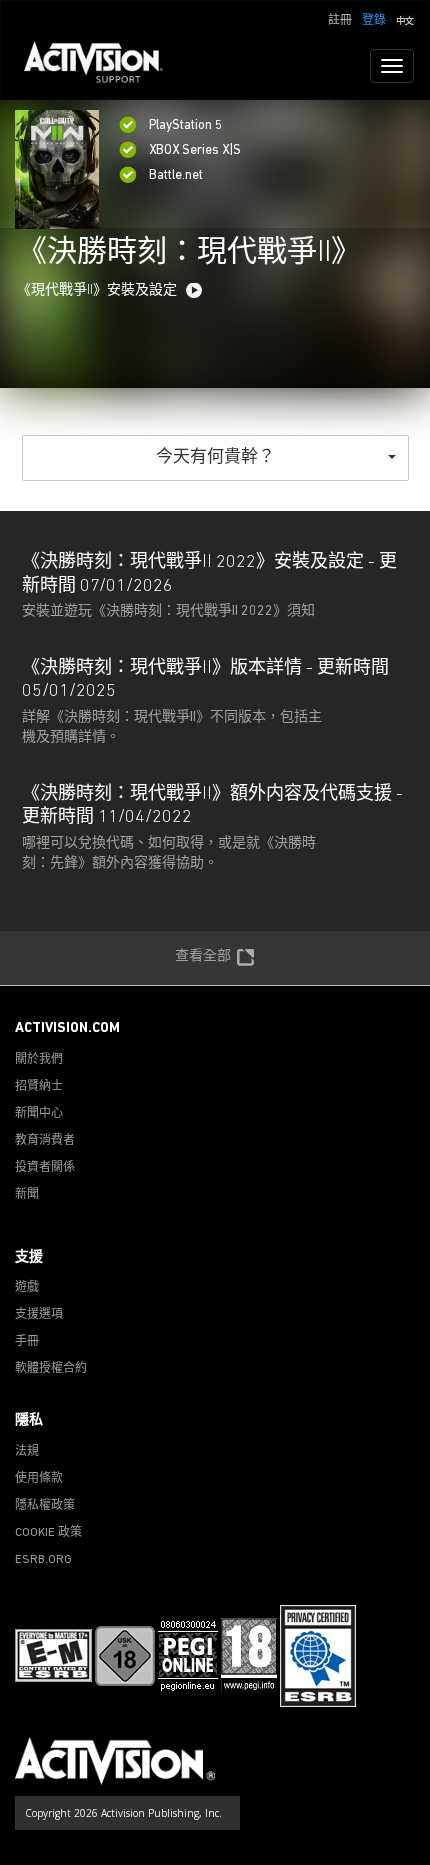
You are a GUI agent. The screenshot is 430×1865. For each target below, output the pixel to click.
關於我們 (39, 1060)
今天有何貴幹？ (215, 457)
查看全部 (203, 956)
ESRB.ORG (43, 1560)
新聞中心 (39, 1114)
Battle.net (176, 175)
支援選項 (39, 1315)
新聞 (27, 1195)
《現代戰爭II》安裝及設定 (97, 290)
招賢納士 (39, 1087)
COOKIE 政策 (48, 1533)
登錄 (374, 21)
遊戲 (27, 1288)
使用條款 (39, 1479)
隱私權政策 (45, 1506)
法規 (27, 1452)
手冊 (27, 1342)
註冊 (340, 21)
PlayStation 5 (185, 125)
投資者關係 (45, 1168)
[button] (405, 19)
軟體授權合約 (51, 1369)
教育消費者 (45, 1141)
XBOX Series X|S (195, 150)
